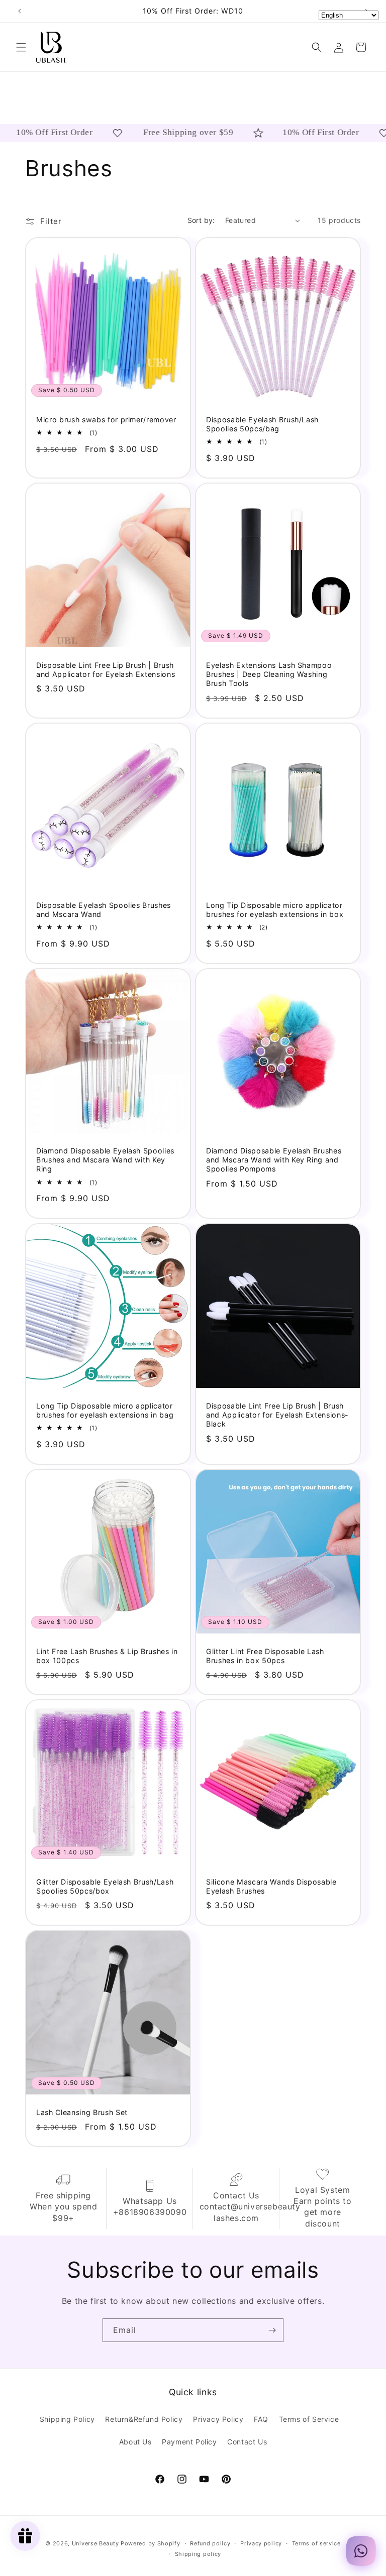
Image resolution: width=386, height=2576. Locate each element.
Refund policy (210, 2543)
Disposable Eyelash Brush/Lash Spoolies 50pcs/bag (262, 424)
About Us (135, 2442)
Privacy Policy (218, 2419)
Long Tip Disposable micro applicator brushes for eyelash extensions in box (275, 910)
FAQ (261, 2419)
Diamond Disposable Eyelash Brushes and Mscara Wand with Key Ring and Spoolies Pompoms (274, 1160)
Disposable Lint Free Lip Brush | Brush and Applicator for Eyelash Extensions (106, 670)
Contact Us (247, 2442)
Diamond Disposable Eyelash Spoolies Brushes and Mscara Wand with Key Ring (105, 1160)
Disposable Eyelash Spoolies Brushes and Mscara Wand (104, 910)
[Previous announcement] (20, 11)
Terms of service (316, 2543)
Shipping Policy (67, 2419)
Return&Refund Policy (144, 2419)
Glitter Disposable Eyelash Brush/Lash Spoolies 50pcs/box (105, 1886)
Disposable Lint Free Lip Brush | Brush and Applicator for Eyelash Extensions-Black (277, 1415)
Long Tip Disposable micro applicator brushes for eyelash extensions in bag (105, 1410)
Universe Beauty (95, 2543)
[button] (21, 47)
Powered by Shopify (151, 2543)
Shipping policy (198, 2554)
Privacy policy (261, 2543)
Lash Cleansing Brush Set (82, 2112)
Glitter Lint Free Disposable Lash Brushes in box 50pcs (265, 1656)
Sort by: (201, 220)
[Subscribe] (272, 2330)
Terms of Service (309, 2419)
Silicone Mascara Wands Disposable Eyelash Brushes (271, 1886)
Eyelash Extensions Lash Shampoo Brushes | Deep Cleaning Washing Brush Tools (269, 674)
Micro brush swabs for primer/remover (106, 420)
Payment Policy (189, 2442)
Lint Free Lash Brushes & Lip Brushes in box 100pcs (107, 1656)
